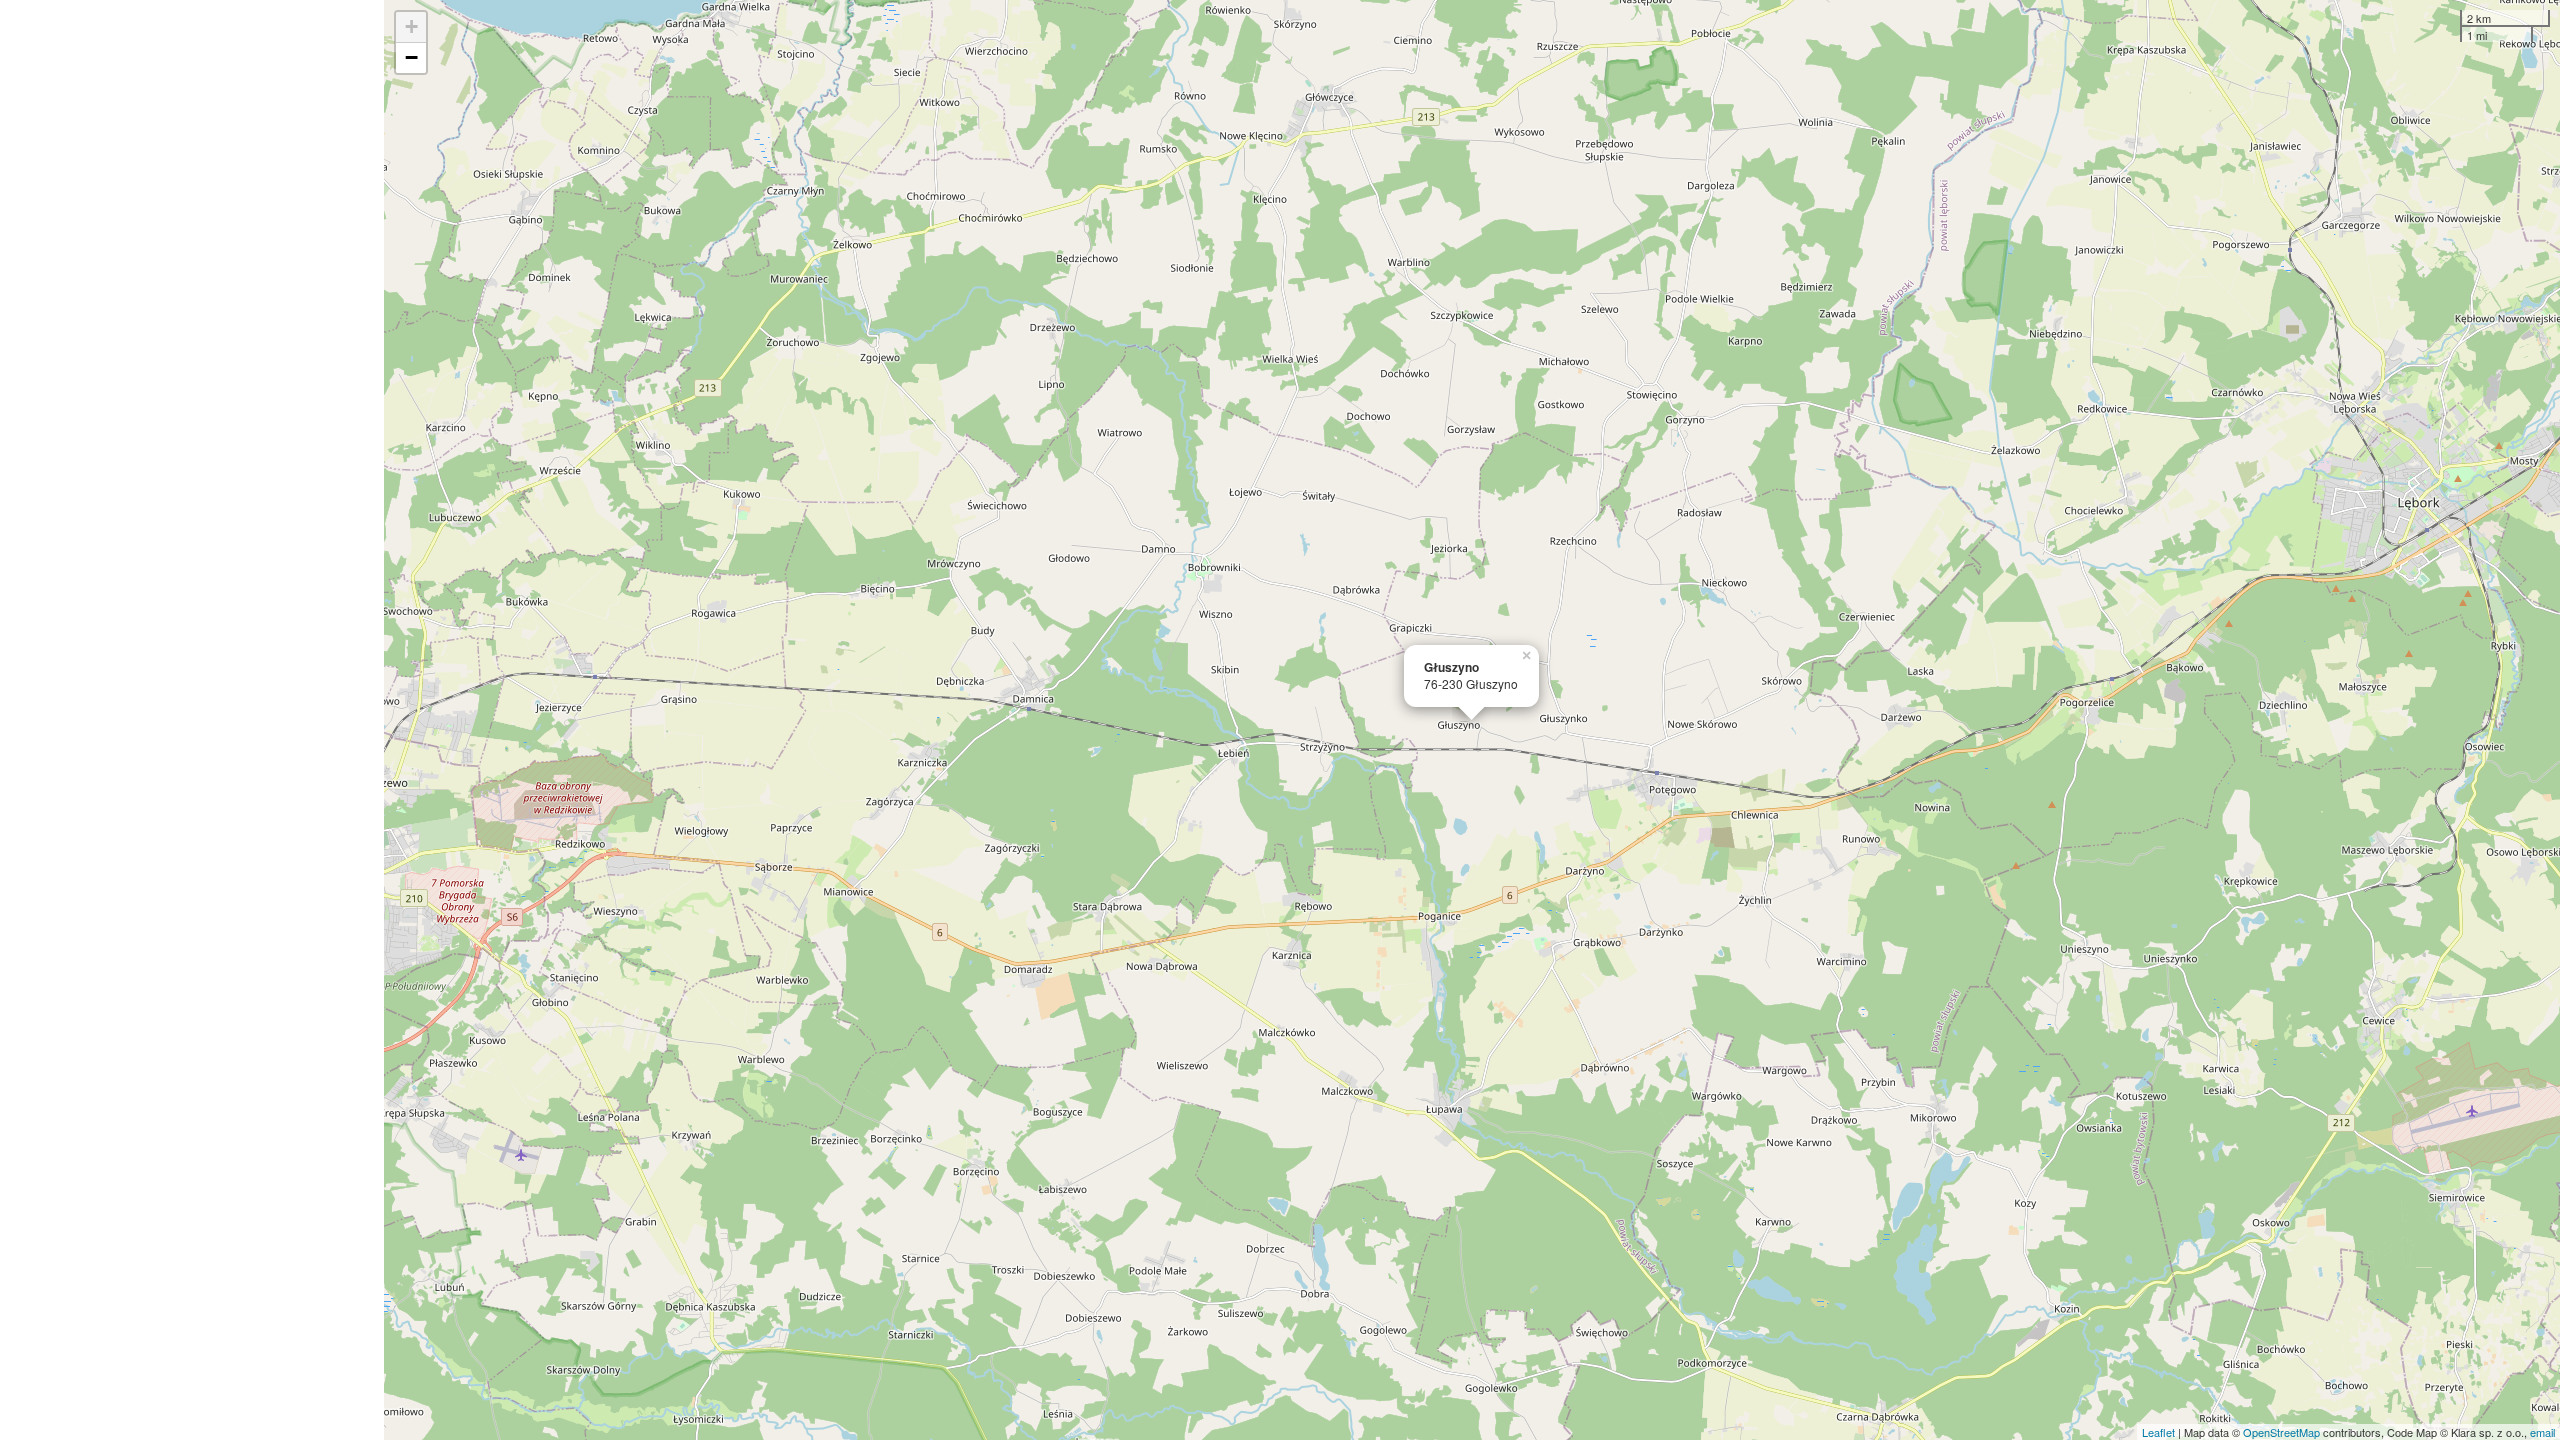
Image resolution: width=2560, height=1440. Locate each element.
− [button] (411, 57)
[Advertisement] (192, 720)
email (2542, 1432)
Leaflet (2158, 1432)
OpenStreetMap (2281, 1432)
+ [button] (411, 26)
